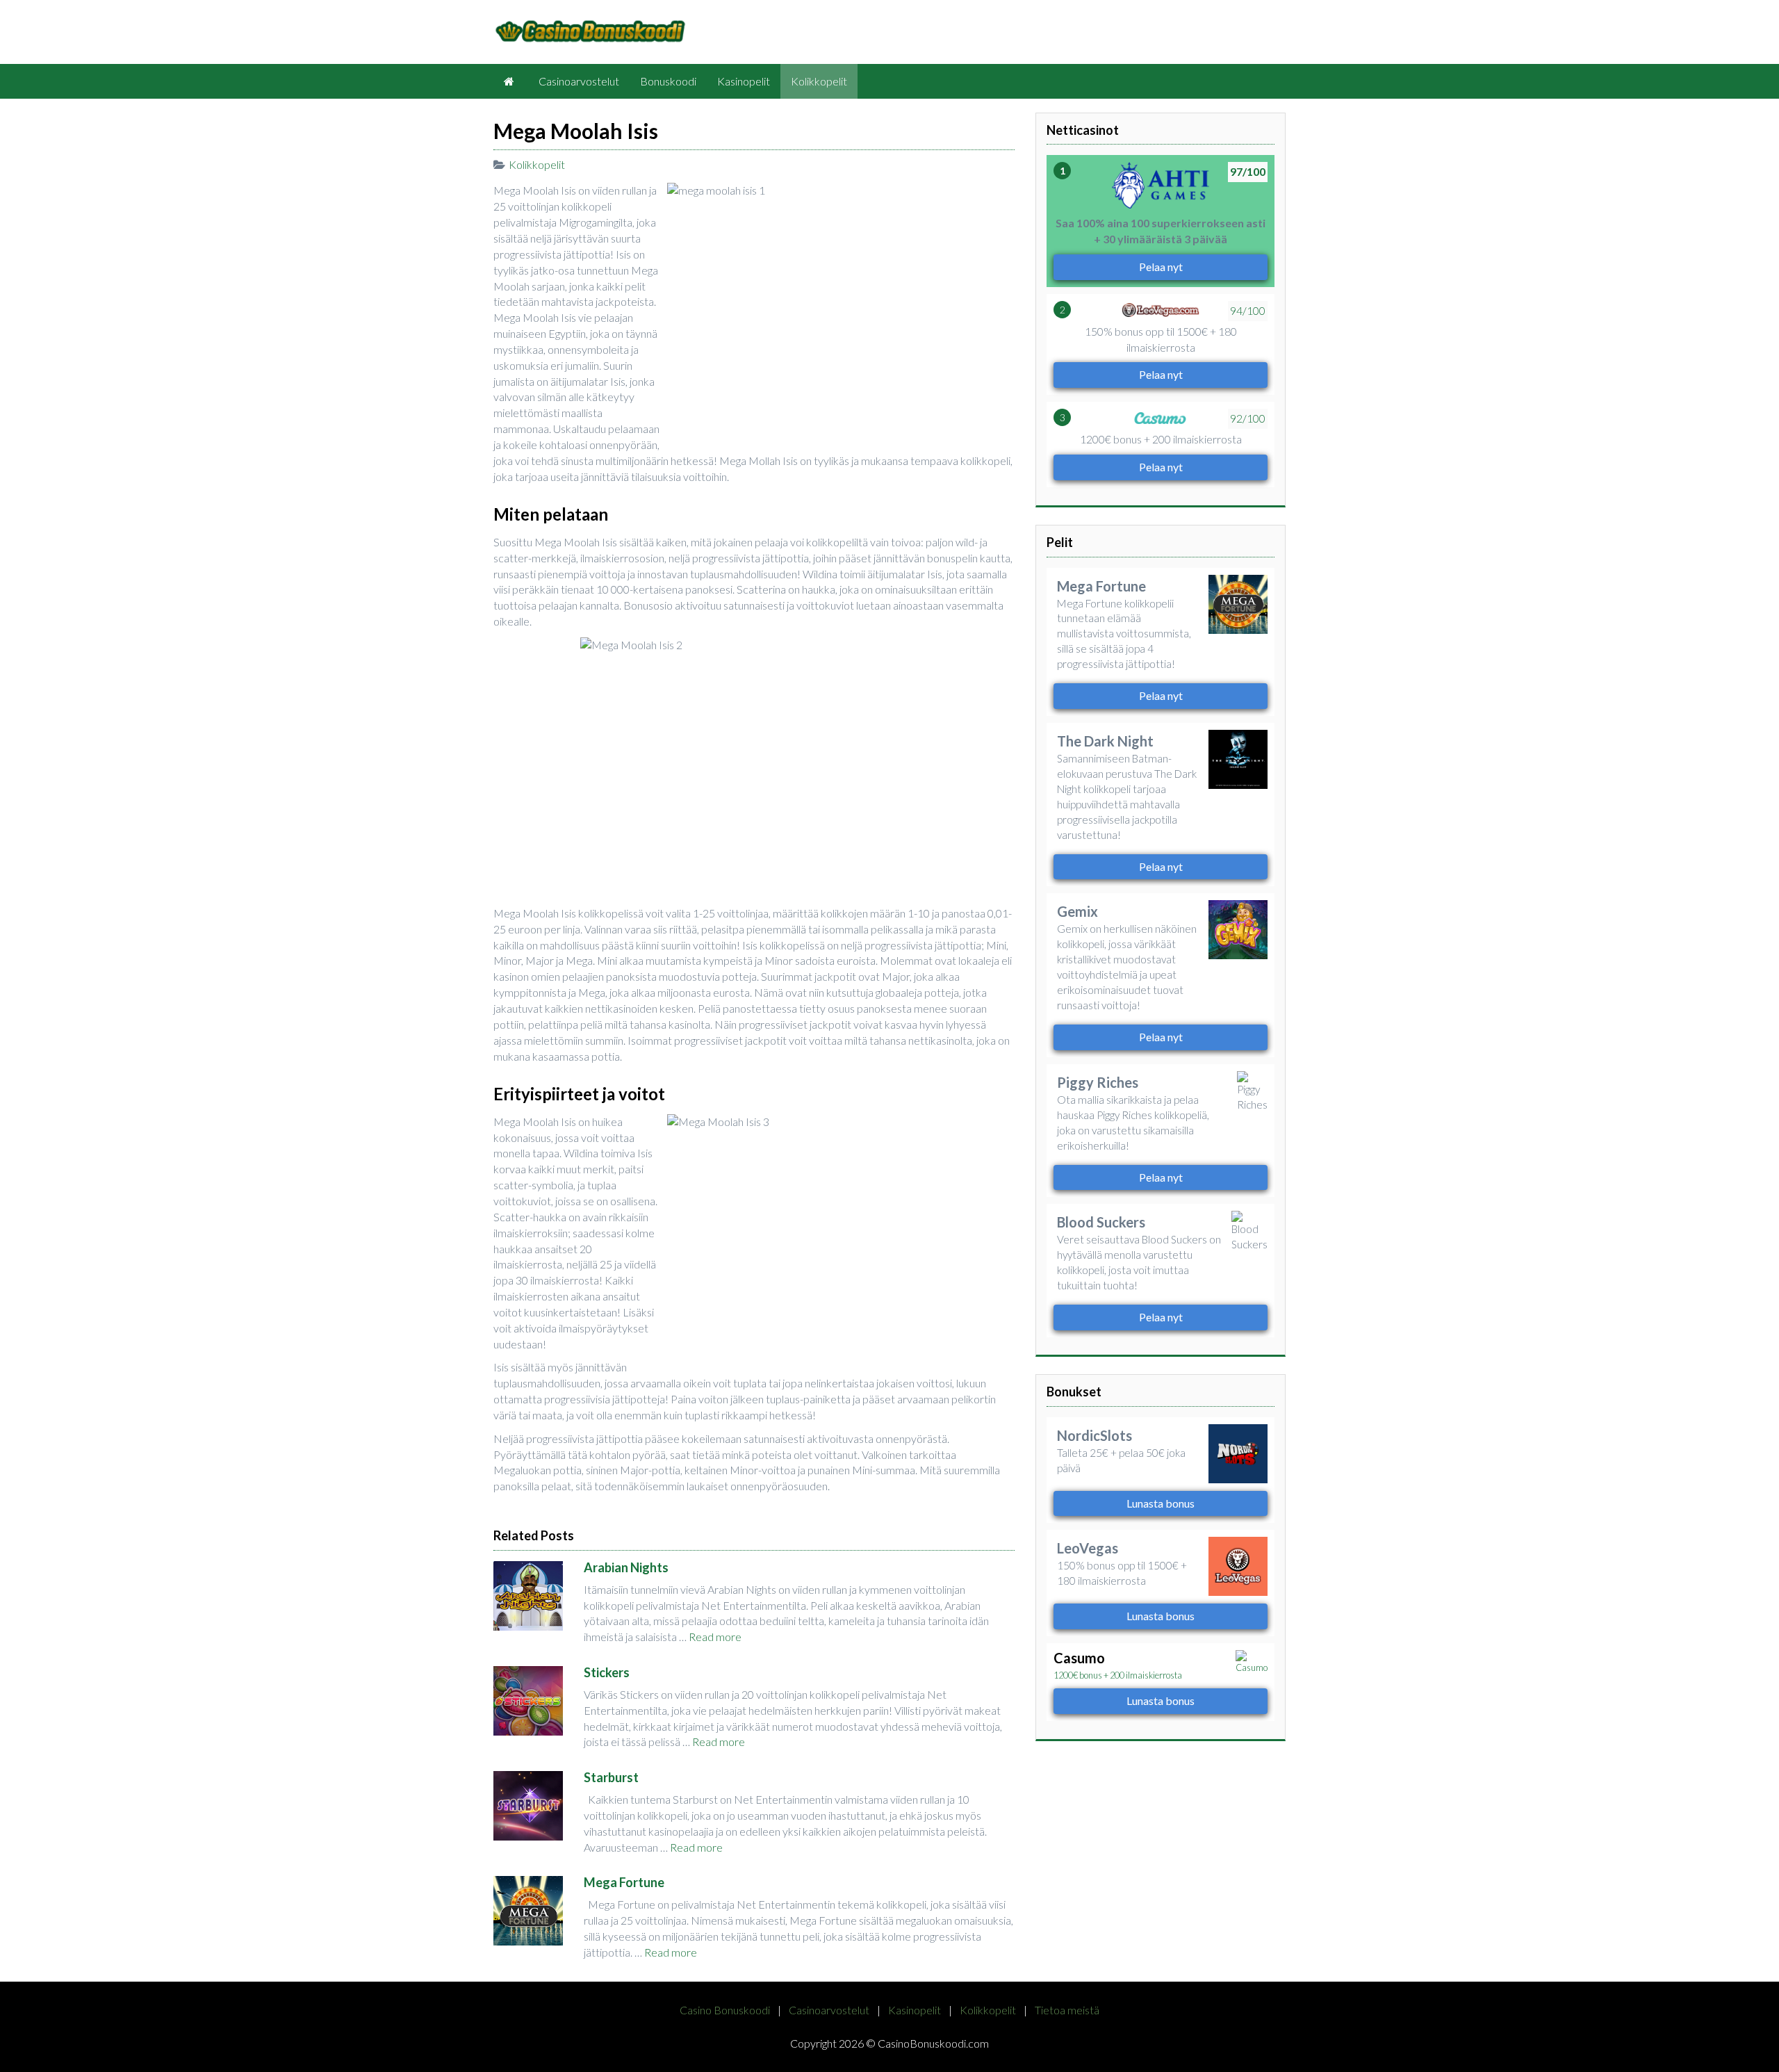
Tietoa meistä (1067, 2010)
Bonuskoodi (668, 81)
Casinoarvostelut (579, 81)
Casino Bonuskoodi (725, 2010)
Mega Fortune (624, 1882)
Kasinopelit (744, 81)
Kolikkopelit (819, 81)
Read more (715, 1637)
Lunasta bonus (1161, 1503)
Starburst (611, 1777)
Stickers (607, 1672)
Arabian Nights (626, 1567)
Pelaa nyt (1161, 267)
